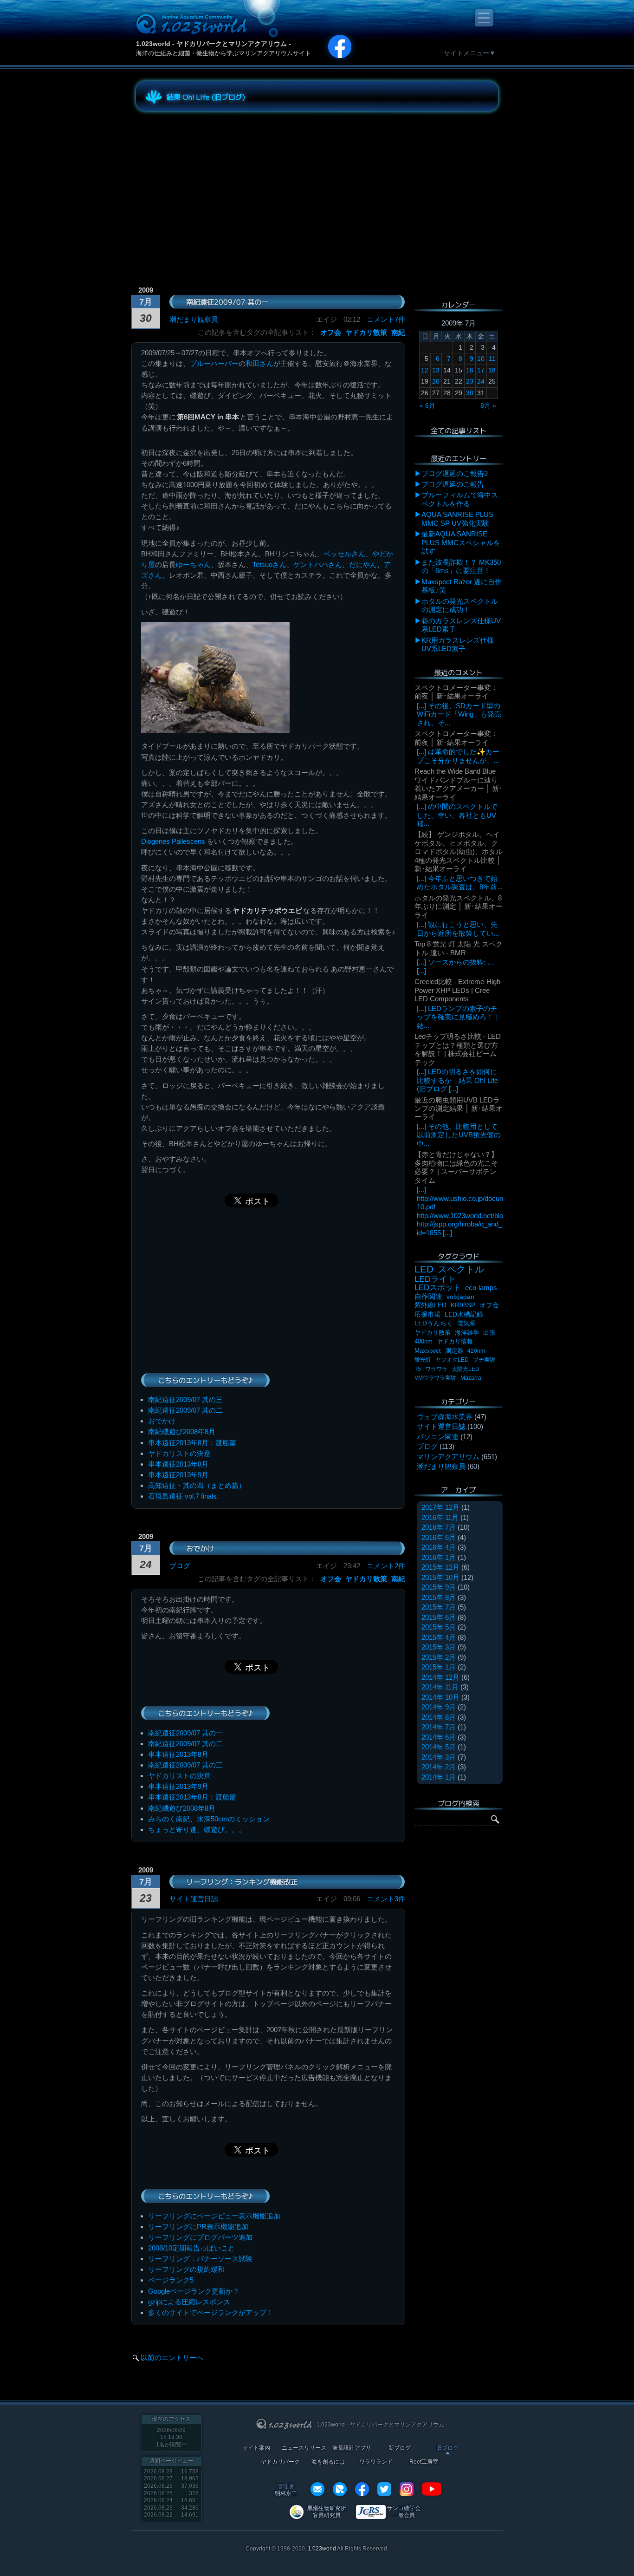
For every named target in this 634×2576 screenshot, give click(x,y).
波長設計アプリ (352, 2448)
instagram (407, 2489)
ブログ (180, 1566)
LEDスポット (438, 1288)
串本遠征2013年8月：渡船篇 (192, 1443)
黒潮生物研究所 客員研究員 (327, 2512)
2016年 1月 (439, 1557)
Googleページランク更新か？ (194, 2291)
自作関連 (428, 1296)
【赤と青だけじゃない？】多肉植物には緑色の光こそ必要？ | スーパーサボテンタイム (456, 1167)
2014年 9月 (439, 1707)
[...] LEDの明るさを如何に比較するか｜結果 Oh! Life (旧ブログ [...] (457, 1080)
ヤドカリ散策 (366, 332)
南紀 (398, 332)
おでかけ (162, 1421)
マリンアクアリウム (448, 1457)
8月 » (488, 405)
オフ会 (331, 332)
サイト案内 (256, 2448)
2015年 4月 (439, 1637)
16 (470, 370)
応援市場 (427, 1314)
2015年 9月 (439, 1587)
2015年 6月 (439, 1617)
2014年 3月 (439, 1757)
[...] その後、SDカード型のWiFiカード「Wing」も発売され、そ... (459, 714)
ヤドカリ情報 (455, 1341)
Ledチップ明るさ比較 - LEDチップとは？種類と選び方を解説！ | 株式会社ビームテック (458, 1049)
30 (470, 393)
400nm (424, 1341)
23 (470, 381)
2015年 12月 (440, 1567)
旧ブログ (447, 2448)
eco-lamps (481, 1288)
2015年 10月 (440, 1577)
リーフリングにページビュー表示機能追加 (214, 2216)
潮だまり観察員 (194, 319)
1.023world (322, 2549)
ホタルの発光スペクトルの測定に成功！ (460, 605)
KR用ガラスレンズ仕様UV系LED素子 (458, 644)
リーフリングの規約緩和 (186, 2269)
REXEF (340, 2489)
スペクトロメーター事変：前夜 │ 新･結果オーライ (456, 692)
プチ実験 (484, 1360)
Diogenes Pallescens (173, 841)
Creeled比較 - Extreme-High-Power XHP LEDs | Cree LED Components (459, 990)
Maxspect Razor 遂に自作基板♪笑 (462, 586)
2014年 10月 (440, 1697)
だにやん (363, 564)
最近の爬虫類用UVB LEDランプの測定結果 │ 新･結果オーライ (459, 1109)
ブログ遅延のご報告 (453, 484)
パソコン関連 (438, 1437)
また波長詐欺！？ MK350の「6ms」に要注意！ (461, 566)
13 (436, 370)
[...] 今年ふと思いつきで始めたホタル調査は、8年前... (460, 883)
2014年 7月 (439, 1727)
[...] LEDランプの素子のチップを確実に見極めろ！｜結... (459, 1017)
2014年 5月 (439, 1747)
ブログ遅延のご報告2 (455, 473)
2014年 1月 (439, 1777)
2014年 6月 (439, 1737)
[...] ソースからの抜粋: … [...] (456, 966)
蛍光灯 (423, 1360)
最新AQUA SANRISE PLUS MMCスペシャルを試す (461, 542)
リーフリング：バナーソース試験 (200, 2259)
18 (492, 370)
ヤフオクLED (452, 1360)
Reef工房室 (424, 2462)
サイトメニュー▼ (470, 53)
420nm (476, 1351)
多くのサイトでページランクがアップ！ (211, 2312)
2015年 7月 (439, 1607)
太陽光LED (466, 1369)
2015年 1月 (439, 1667)
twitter (384, 2489)
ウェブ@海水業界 (445, 1417)
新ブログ (400, 2448)
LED (424, 1269)
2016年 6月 (439, 1537)
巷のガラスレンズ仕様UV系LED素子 (461, 625)
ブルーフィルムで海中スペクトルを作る (460, 499)
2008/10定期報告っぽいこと (191, 2248)
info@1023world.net (317, 2489)
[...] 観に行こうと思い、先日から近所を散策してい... (458, 929)
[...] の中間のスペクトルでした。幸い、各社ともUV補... (457, 815)
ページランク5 (171, 2280)
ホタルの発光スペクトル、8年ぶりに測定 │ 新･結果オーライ (459, 906)
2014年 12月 (440, 1677)
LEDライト (435, 1279)
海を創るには (328, 2462)
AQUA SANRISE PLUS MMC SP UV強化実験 (457, 518)
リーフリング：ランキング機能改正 (242, 1882)
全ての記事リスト (459, 430)
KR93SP (463, 1305)
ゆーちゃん (193, 564)
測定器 (454, 1351)
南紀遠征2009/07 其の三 (185, 1399)
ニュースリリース (304, 2448)
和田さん (259, 363)
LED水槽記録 (464, 1314)
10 (481, 359)
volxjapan (460, 1297)
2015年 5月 (439, 1627)
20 (436, 381)
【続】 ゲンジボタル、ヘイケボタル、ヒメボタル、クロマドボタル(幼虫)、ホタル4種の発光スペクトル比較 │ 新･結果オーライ (459, 851)
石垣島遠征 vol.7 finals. (183, 1496)
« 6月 (427, 405)
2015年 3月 (439, 1647)
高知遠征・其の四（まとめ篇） (197, 1485)
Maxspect (428, 1351)
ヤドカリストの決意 (179, 1453)
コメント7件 (386, 319)
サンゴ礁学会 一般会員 (404, 2512)
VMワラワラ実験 (435, 1378)
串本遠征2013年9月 (178, 1475)
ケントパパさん (318, 564)
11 (492, 359)
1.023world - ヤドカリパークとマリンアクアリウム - (213, 44)
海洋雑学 (467, 1333)
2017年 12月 (440, 1507)
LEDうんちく (434, 1323)
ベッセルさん (344, 554)
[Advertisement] (220, 183)
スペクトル (461, 1269)
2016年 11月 (440, 1517)
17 (481, 370)
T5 (418, 1369)
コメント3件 (386, 1899)
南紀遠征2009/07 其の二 (185, 1410)
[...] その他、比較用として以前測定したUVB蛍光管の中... (459, 1135)
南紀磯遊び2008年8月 (182, 1431)
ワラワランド (376, 2462)
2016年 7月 (439, 1527)
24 (481, 381)
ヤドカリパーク (280, 2462)
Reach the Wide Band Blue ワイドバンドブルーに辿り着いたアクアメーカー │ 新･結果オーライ (459, 784)
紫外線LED (430, 1305)
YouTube (432, 2489)
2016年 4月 (439, 1547)
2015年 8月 (439, 1597)
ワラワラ (436, 1369)
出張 (489, 1333)
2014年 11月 (440, 1687)
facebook (362, 2489)
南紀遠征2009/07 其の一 (227, 302)
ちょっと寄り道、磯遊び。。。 (197, 1829)
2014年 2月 (439, 1767)
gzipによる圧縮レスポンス (189, 2302)
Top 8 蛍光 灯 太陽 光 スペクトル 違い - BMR (459, 948)
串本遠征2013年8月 (178, 1464)
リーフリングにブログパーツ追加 (200, 2237)
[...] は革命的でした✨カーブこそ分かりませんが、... (458, 756)
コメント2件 (386, 1566)
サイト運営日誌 (194, 1899)
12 (425, 370)
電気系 (466, 1323)
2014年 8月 (439, 1717)
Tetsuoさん (269, 564)
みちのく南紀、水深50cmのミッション (209, 1819)
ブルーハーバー (214, 363)
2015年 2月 (439, 1657)
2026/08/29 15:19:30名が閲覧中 (171, 2437)
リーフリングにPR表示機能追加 (198, 2227)
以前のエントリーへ (172, 2358)
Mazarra (471, 1378)
